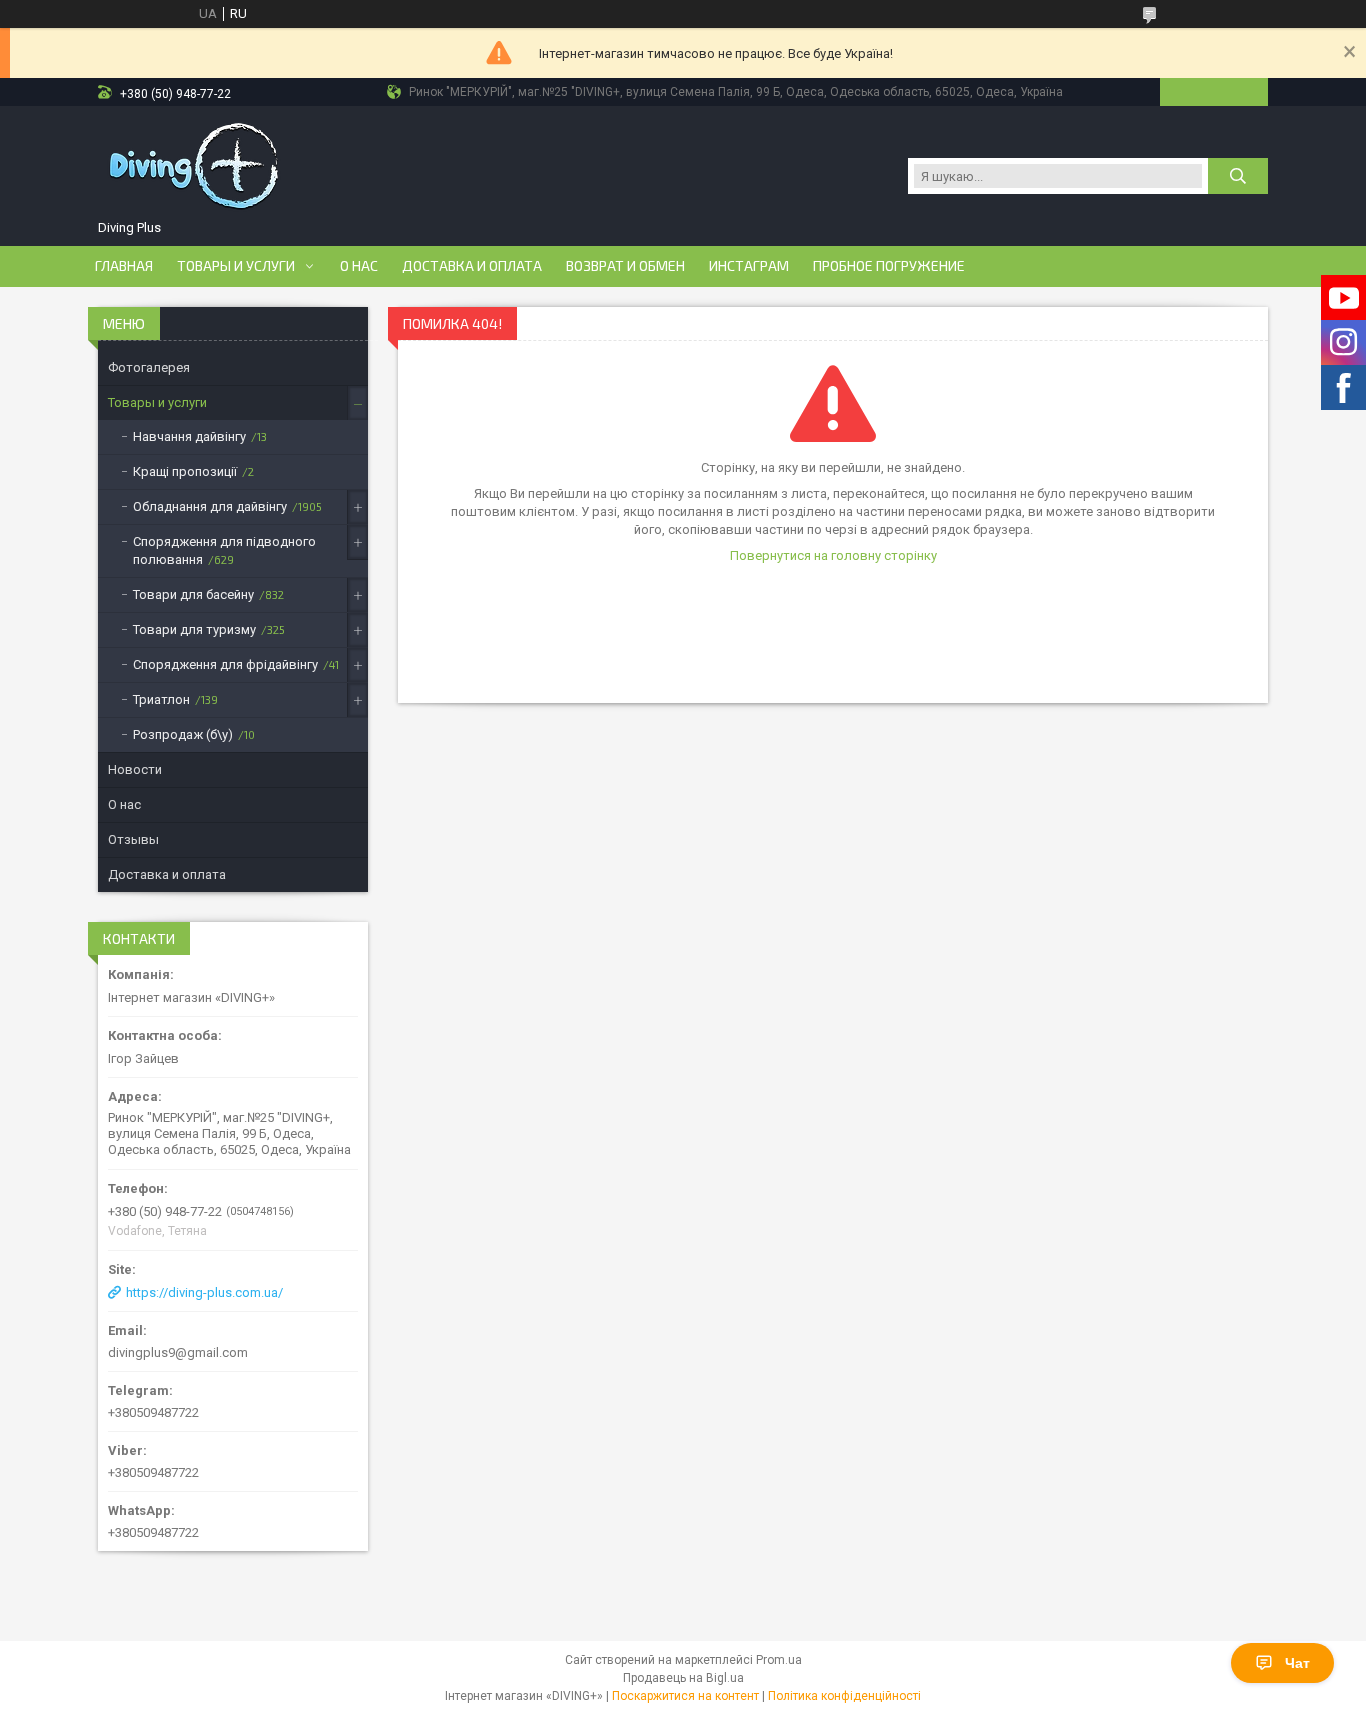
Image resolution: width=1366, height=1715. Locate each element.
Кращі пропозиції (185, 471)
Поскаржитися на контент (685, 1696)
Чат (1297, 1663)
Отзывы (133, 839)
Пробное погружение (889, 266)
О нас (359, 266)
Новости (135, 769)
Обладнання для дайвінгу (210, 506)
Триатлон (161, 699)
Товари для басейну (193, 594)
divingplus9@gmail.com (178, 1352)
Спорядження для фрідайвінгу (225, 664)
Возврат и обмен (625, 266)
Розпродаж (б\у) (183, 734)
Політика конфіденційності (844, 1696)
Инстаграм (749, 266)
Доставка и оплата (472, 266)
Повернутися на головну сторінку (833, 555)
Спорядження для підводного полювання (224, 550)
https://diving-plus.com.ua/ (204, 1292)
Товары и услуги (236, 266)
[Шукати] (1238, 176)
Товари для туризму (194, 629)
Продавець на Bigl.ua (683, 1678)
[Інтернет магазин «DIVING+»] (196, 166)
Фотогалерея (149, 367)
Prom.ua (779, 1660)
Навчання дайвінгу (189, 436)
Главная (124, 266)
